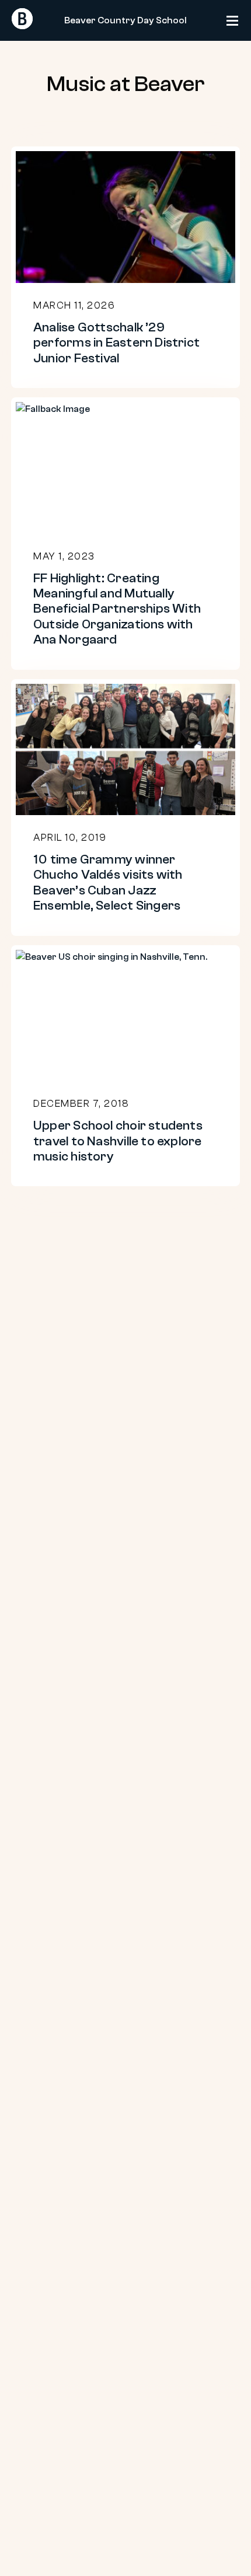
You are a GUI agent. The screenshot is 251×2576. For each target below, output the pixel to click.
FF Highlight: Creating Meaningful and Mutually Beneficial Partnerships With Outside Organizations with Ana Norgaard (117, 609)
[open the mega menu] (236, 26)
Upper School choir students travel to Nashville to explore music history (118, 1141)
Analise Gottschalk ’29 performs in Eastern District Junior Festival (116, 343)
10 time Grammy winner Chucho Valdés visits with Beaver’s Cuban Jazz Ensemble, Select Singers (108, 882)
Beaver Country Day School (125, 20)
